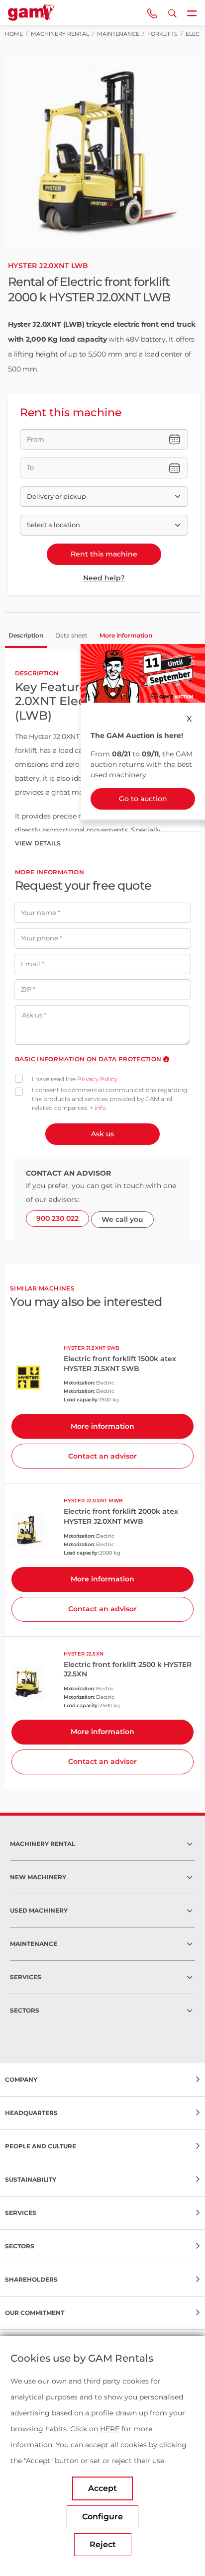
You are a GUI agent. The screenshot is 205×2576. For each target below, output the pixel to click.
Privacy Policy (97, 1079)
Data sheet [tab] (71, 635)
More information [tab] (126, 635)
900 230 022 (57, 1218)
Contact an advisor (102, 1456)
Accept (102, 2488)
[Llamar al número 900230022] (152, 12)
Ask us (102, 1134)
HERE (110, 2429)
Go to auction (143, 799)
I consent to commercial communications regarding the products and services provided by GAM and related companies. (109, 1099)
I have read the (75, 1079)
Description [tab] (26, 635)
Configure (102, 2517)
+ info (98, 1108)
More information (102, 1426)
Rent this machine (104, 554)
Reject (103, 2544)
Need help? (104, 578)
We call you (122, 1219)
